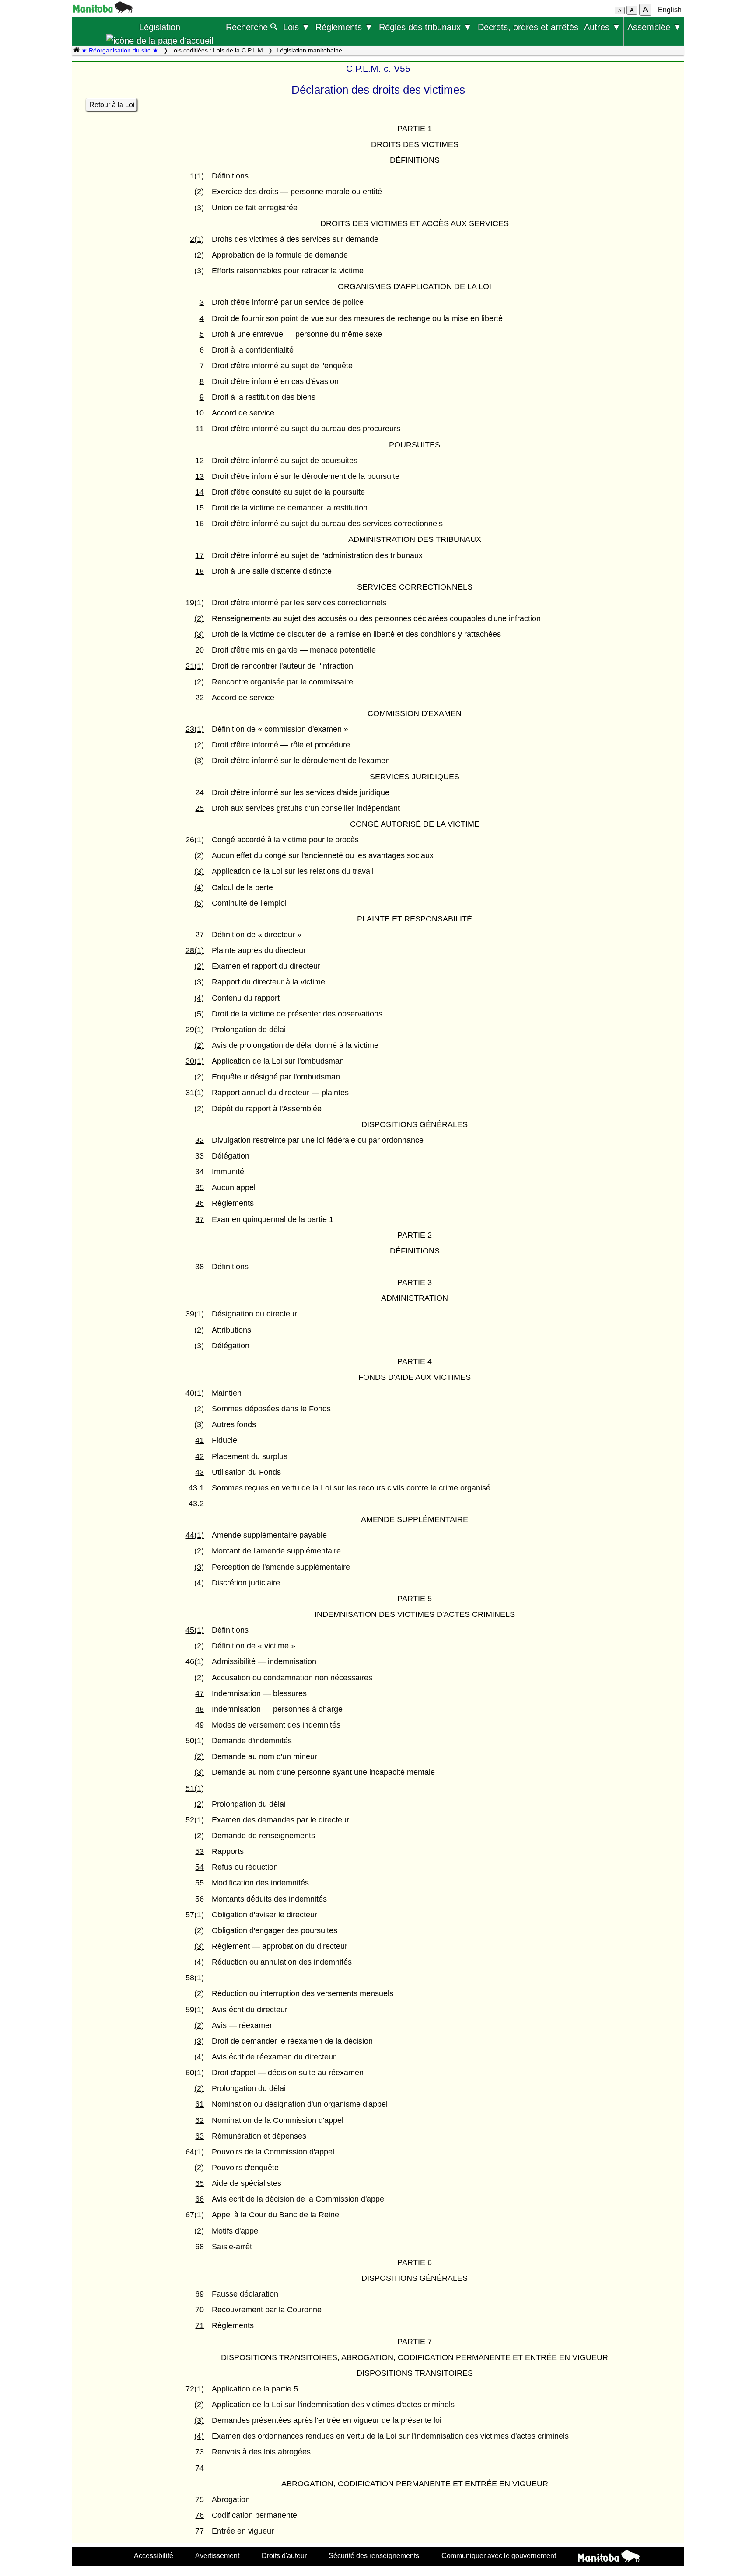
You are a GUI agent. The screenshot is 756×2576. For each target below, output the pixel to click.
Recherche (248, 27)
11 (200, 429)
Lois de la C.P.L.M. (239, 50)
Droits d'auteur (284, 2555)
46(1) (195, 1661)
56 (199, 1899)
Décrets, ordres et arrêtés (528, 27)
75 (199, 2499)
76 (199, 2515)
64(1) (195, 2152)
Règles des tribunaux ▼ (425, 27)
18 (199, 571)
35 (199, 1187)
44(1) (195, 1535)
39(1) (195, 1314)
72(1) (195, 2389)
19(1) (195, 603)
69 (199, 2294)
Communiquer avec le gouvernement (499, 2555)
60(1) (195, 2073)
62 (199, 2120)
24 (199, 792)
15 (199, 508)
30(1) (195, 1061)
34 (199, 1172)
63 (199, 2136)
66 (199, 2199)
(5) (199, 903)
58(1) (195, 1978)
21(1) (195, 666)
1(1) (197, 176)
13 (199, 476)
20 (199, 650)
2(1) (197, 239)
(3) (199, 208)
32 (199, 1140)
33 (199, 1156)
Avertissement (217, 2555)
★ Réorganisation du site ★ (120, 50)
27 (199, 935)
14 (199, 492)
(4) (199, 887)
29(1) (195, 1030)
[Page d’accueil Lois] (77, 50)
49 (199, 1725)
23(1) (195, 729)
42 (199, 1456)
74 (199, 2468)
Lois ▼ (297, 27)
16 (199, 524)
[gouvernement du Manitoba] (103, 10)
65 (199, 2183)
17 (199, 555)
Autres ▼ (602, 27)
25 (199, 808)
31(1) (195, 1093)
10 (199, 413)
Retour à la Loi (112, 105)
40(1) (195, 1393)
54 (199, 1867)
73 (199, 2452)
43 (199, 1472)
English (670, 10)
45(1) (195, 1630)
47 (199, 1693)
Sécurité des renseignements (374, 2555)
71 (199, 2325)
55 (199, 1883)
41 (199, 1440)
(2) (199, 192)
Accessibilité (154, 2555)
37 (199, 1219)
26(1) (195, 840)
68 (199, 2247)
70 (199, 2310)
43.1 (196, 1488)
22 (199, 698)
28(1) (195, 950)
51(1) (195, 1788)
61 (199, 2104)
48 (199, 1709)
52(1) (195, 1820)
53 (199, 1851)
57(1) (195, 1915)
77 (199, 2531)
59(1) (195, 2010)
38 (199, 1267)
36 (199, 1203)
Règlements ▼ (344, 27)
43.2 (196, 1504)
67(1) (195, 2215)
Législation (160, 27)
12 (199, 461)
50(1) (195, 1741)
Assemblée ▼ (654, 27)
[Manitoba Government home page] (609, 2557)
